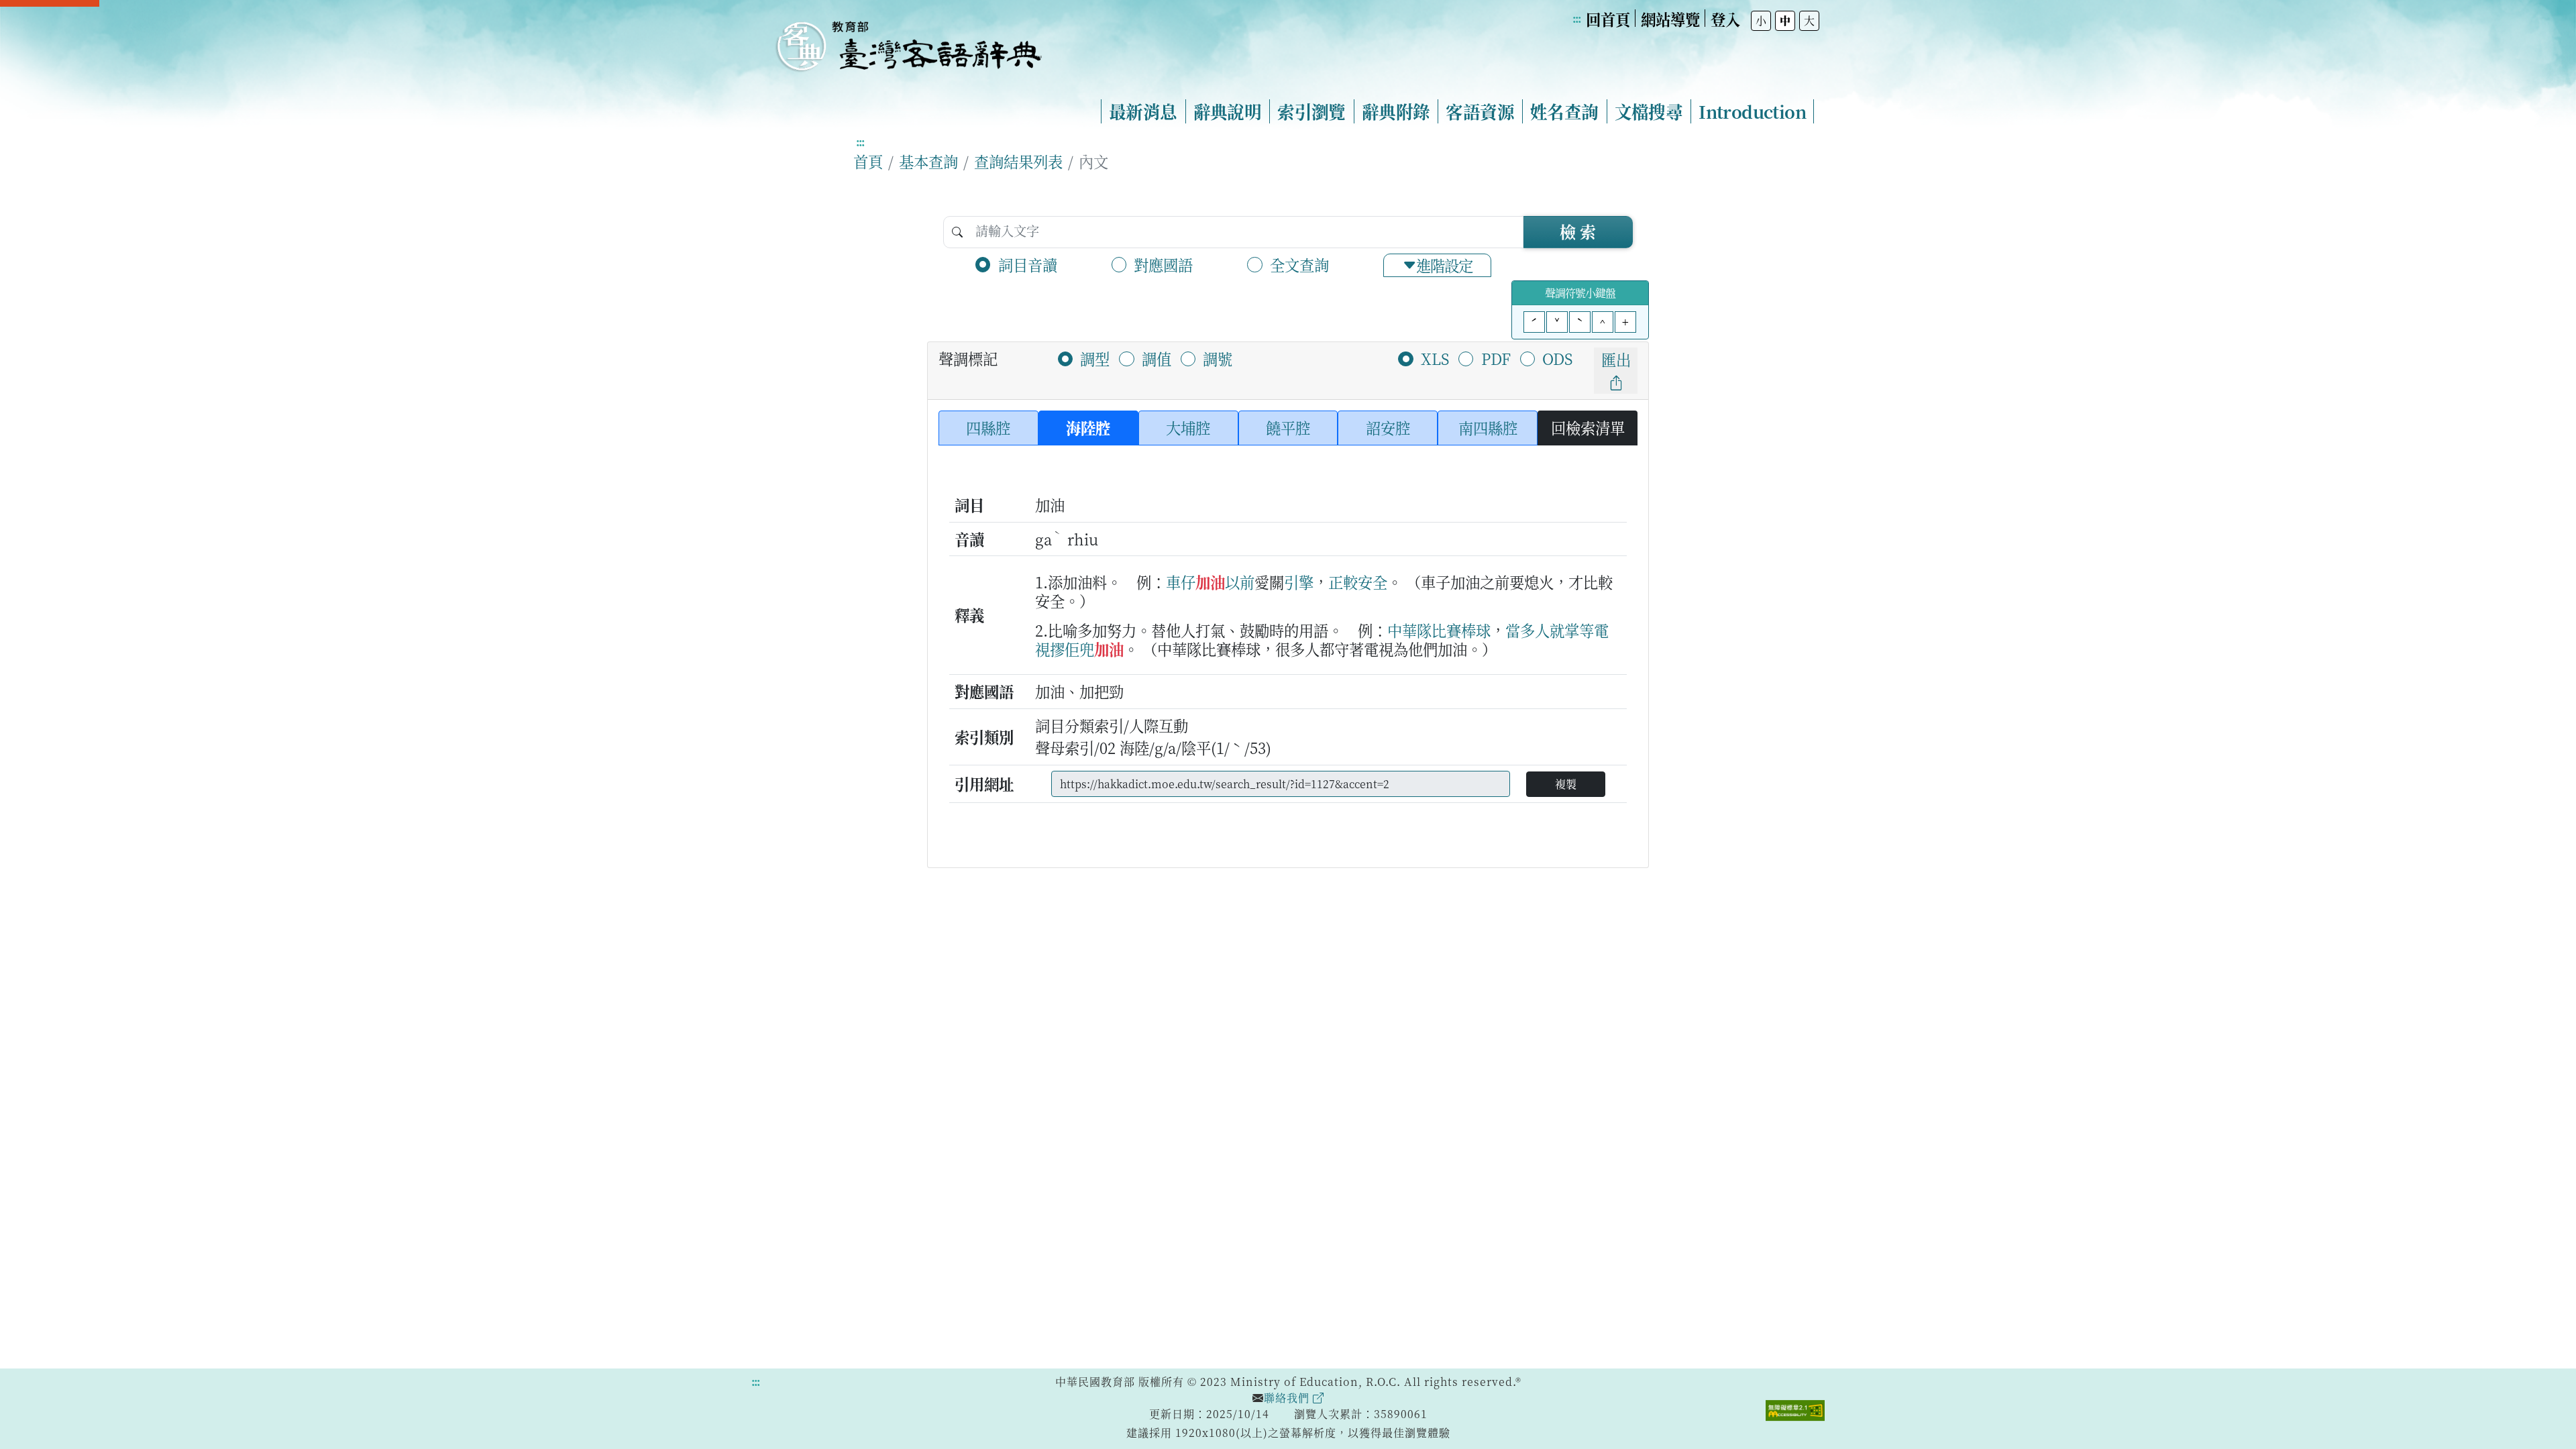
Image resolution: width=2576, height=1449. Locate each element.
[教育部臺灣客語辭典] (908, 41)
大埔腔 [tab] (1188, 427)
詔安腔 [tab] (1388, 427)
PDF (1496, 358)
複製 (1566, 784)
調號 (1218, 358)
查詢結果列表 (1018, 161)
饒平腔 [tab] (1288, 427)
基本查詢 (928, 161)
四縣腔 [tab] (988, 427)
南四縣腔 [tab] (1488, 427)
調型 (1095, 358)
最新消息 (1143, 111)
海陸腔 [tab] (1088, 427)
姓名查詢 (1564, 111)
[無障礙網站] (1795, 1409)
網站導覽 (1670, 19)
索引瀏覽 (1311, 111)
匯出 (1616, 359)
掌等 (1579, 630)
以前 (1240, 582)
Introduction (1752, 111)
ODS (1557, 358)
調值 (1157, 358)
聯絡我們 (1288, 1398)
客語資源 (1480, 111)
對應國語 (1163, 264)
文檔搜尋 (1649, 111)
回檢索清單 (1588, 427)
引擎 (1299, 582)
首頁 (868, 161)
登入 (1725, 19)
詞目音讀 (1028, 264)
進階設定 (1444, 265)
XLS (1435, 358)
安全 (1373, 582)
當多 (1520, 630)
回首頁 (1608, 19)
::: (1576, 18)
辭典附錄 (1396, 111)
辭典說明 (1228, 111)
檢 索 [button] (1578, 231)
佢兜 (1079, 649)
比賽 (1446, 630)
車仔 (1181, 582)
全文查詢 (1299, 264)
